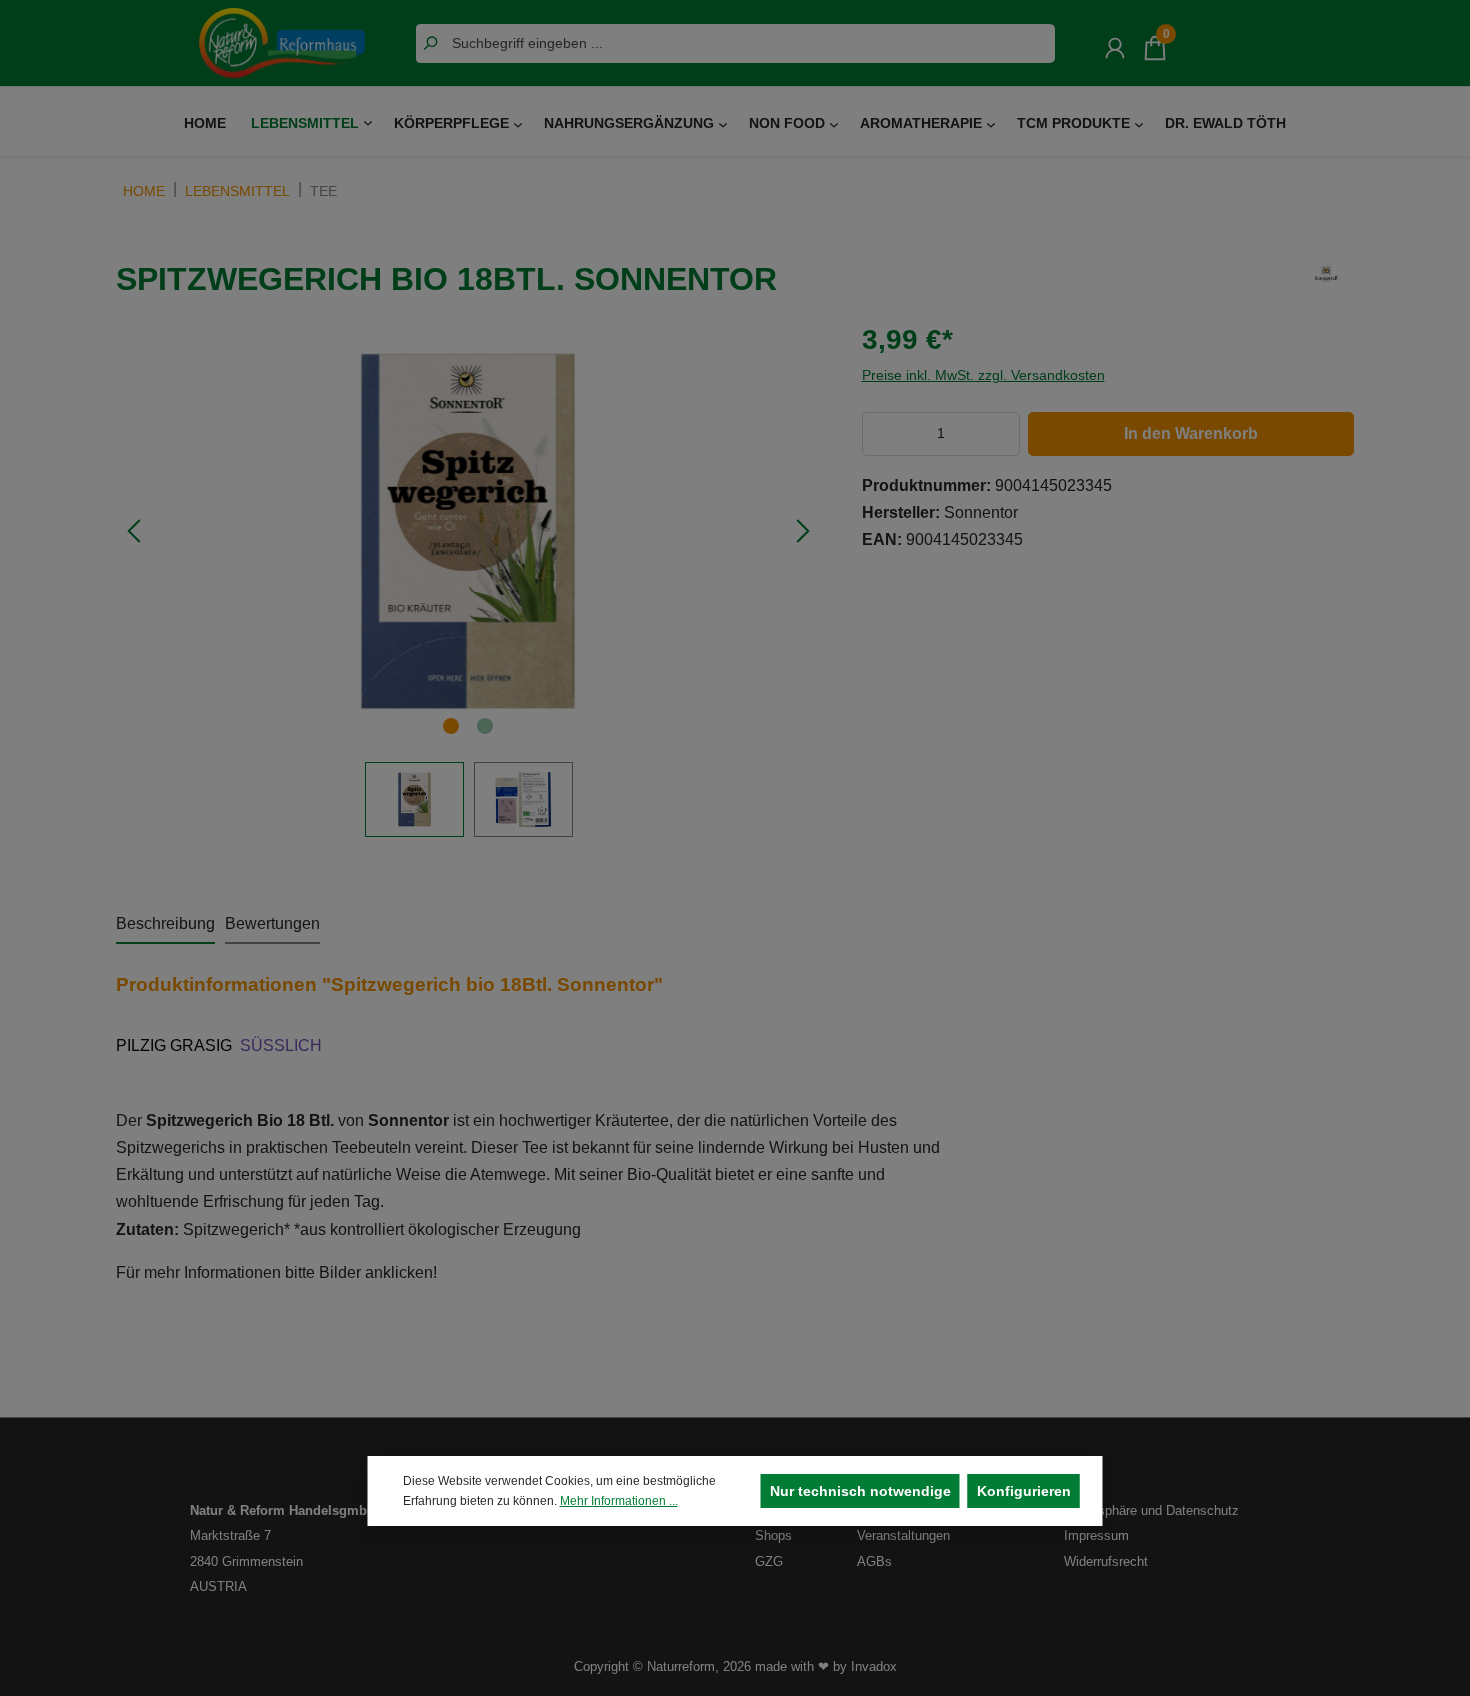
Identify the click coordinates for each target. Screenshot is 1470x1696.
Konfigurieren (1024, 1491)
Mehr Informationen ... (619, 1501)
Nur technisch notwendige (860, 1491)
